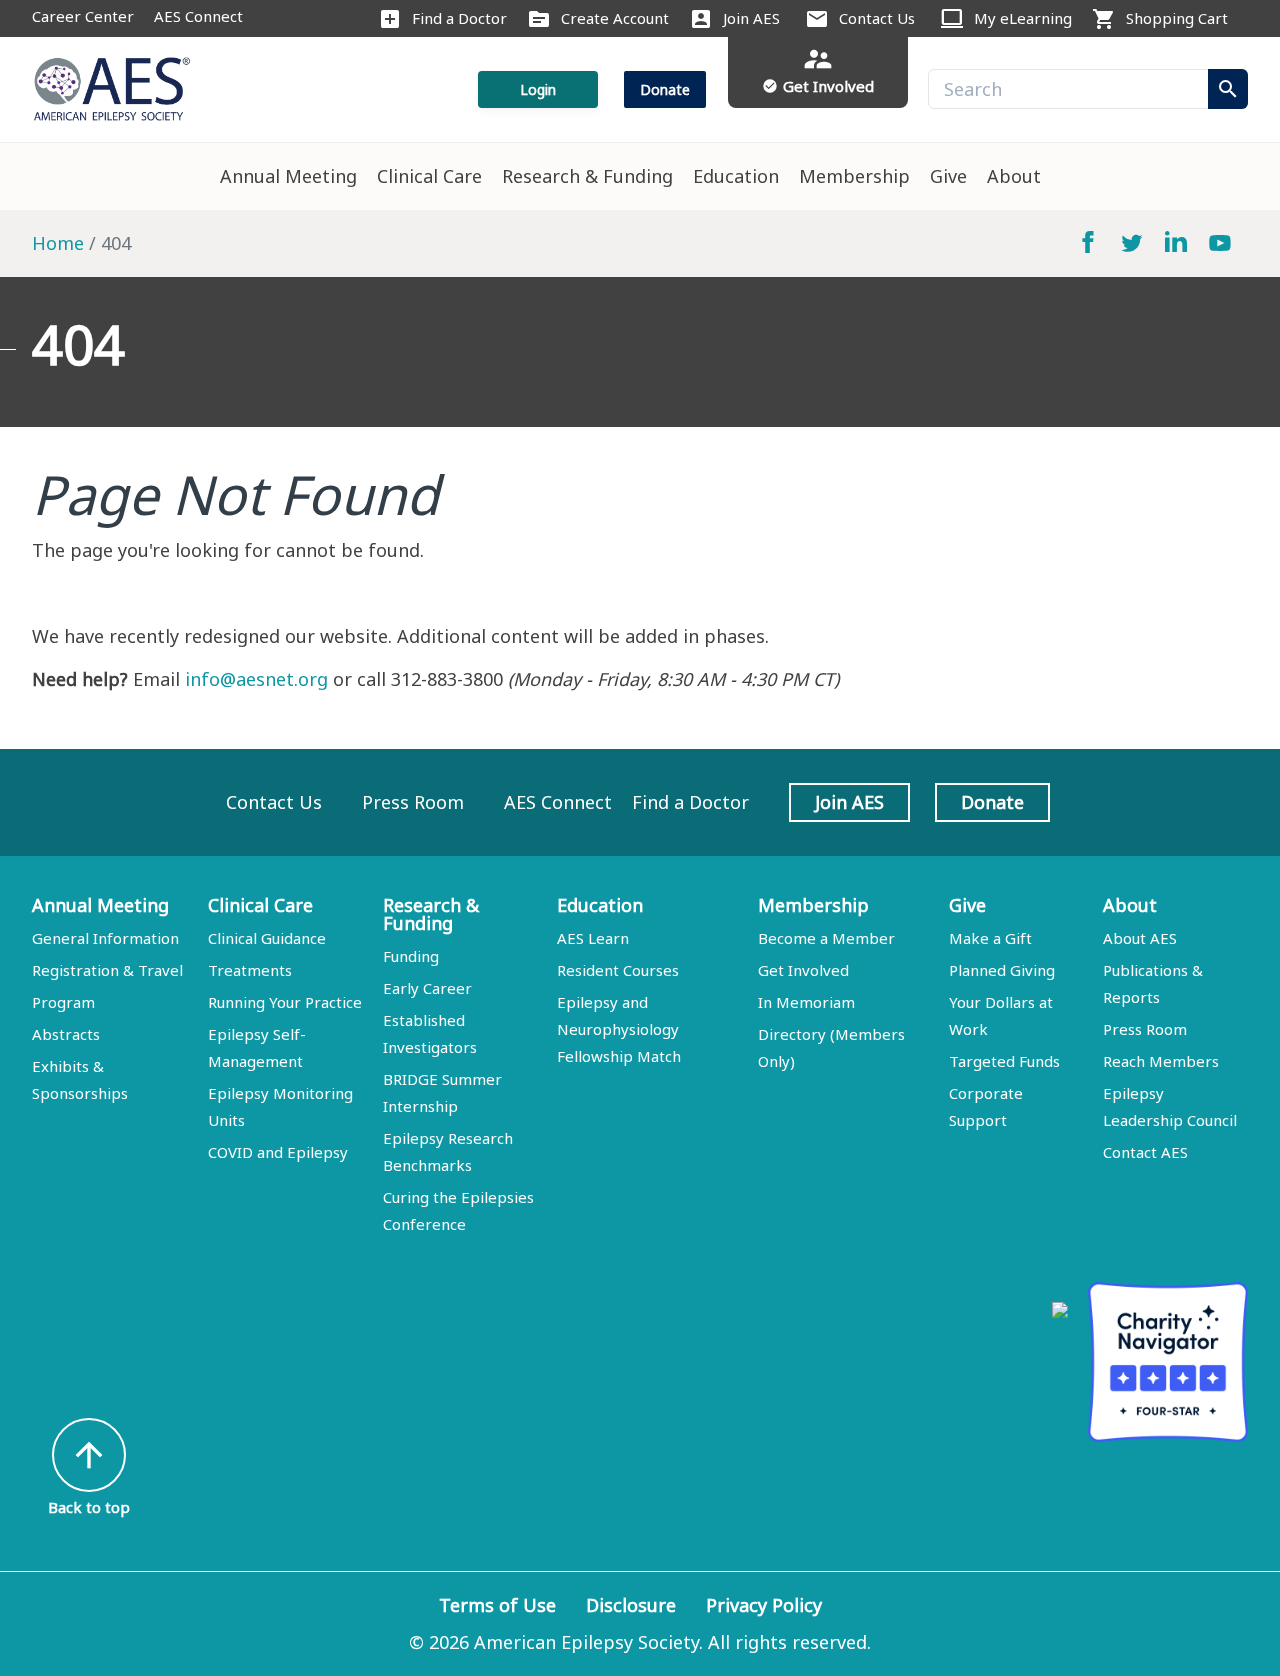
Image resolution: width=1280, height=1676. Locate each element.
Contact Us (877, 18)
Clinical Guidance (267, 938)
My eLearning (1023, 18)
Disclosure (631, 1605)
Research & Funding (587, 176)
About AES (1140, 938)
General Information (105, 938)
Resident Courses (618, 970)
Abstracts (66, 1034)
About (1014, 176)
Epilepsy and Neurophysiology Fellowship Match (619, 1029)
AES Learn (593, 938)
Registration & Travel (107, 970)
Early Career (427, 988)
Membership (854, 176)
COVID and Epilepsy (278, 1152)
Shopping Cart (1177, 18)
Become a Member (826, 938)
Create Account (615, 18)
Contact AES (1145, 1152)
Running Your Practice (285, 1002)
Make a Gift (990, 938)
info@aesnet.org (256, 679)
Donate (665, 89)
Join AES (751, 18)
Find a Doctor (459, 18)
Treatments (250, 970)
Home (58, 243)
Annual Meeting (288, 176)
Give (948, 176)
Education (736, 176)
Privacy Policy (764, 1605)
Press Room (413, 802)
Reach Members (1161, 1061)
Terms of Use (497, 1605)
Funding (411, 956)
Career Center (83, 16)
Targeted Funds (1004, 1061)
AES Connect (198, 16)
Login (538, 89)
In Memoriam (806, 1002)
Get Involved (803, 970)
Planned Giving (1002, 970)
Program (63, 1002)
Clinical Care (429, 176)
